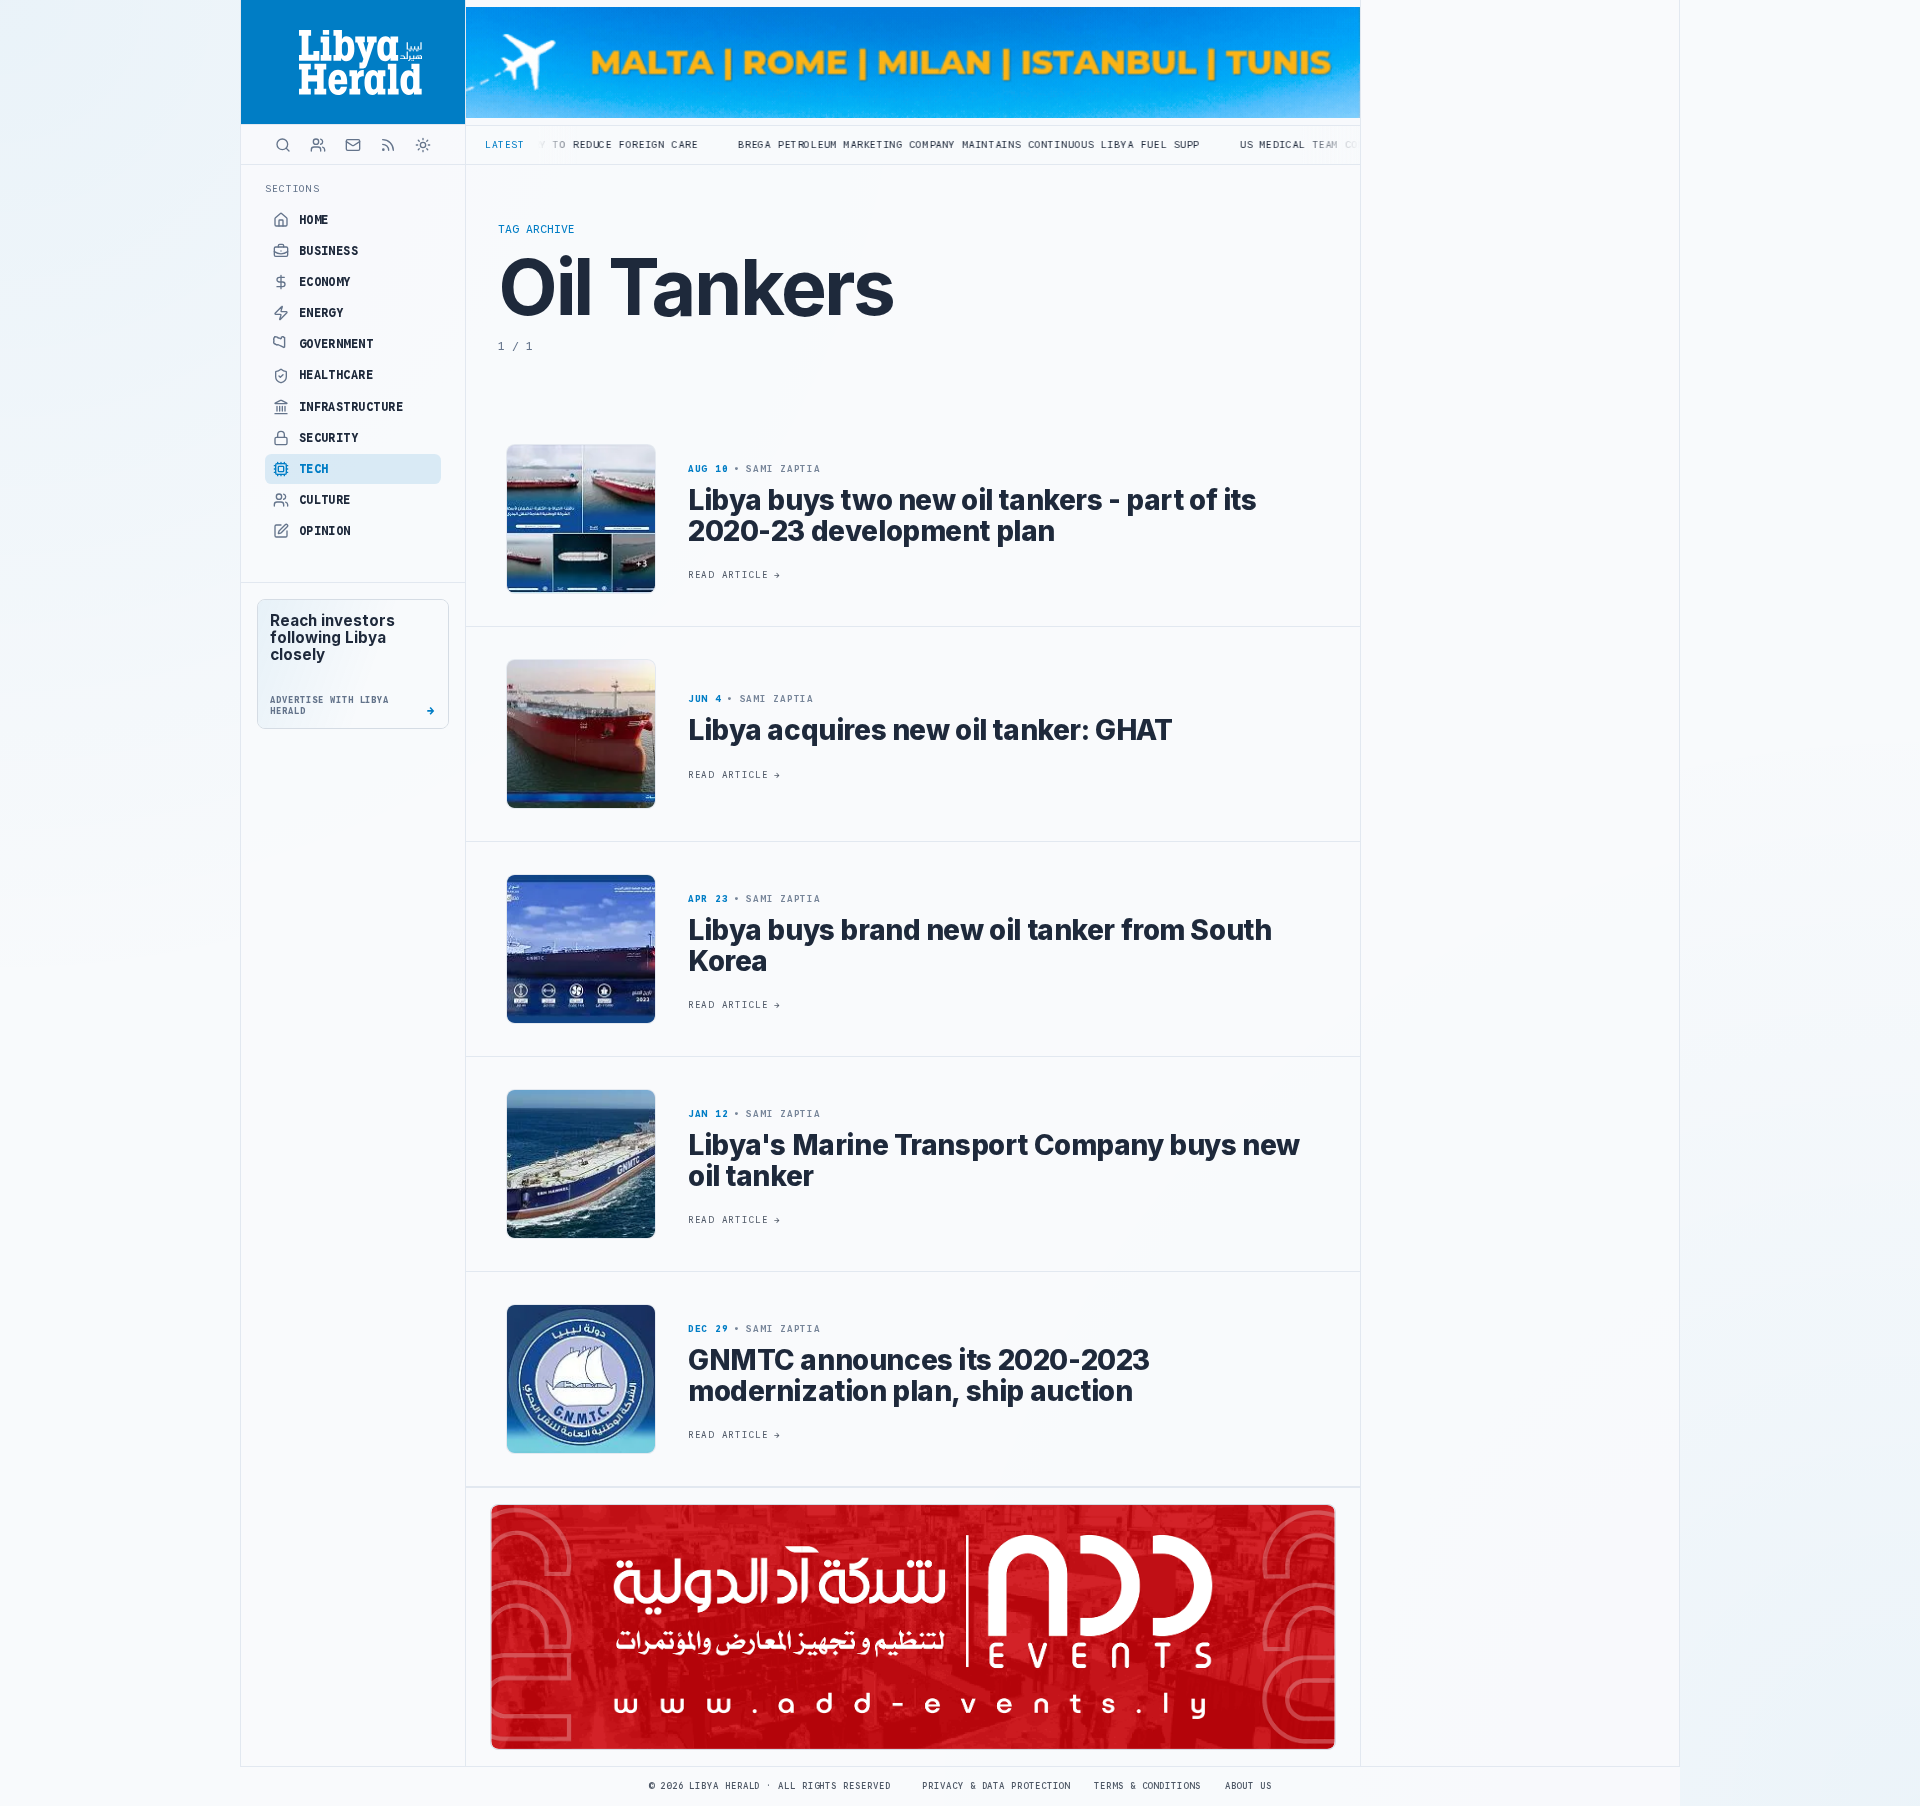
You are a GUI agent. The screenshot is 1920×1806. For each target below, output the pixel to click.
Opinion (325, 531)
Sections (292, 188)
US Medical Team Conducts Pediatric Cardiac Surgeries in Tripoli (1329, 144)
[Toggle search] (283, 145)
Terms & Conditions (1147, 1786)
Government (336, 344)
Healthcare (336, 375)
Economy (325, 282)
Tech (314, 469)
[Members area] (318, 145)
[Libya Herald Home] (353, 62)
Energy (321, 313)
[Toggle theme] (423, 145)
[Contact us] (353, 145)
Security (329, 438)
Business (329, 251)
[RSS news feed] (388, 145)
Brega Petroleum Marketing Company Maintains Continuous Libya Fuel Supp (850, 144)
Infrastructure (351, 407)
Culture (325, 500)
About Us (1248, 1786)
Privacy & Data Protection (996, 1786)
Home (314, 220)
